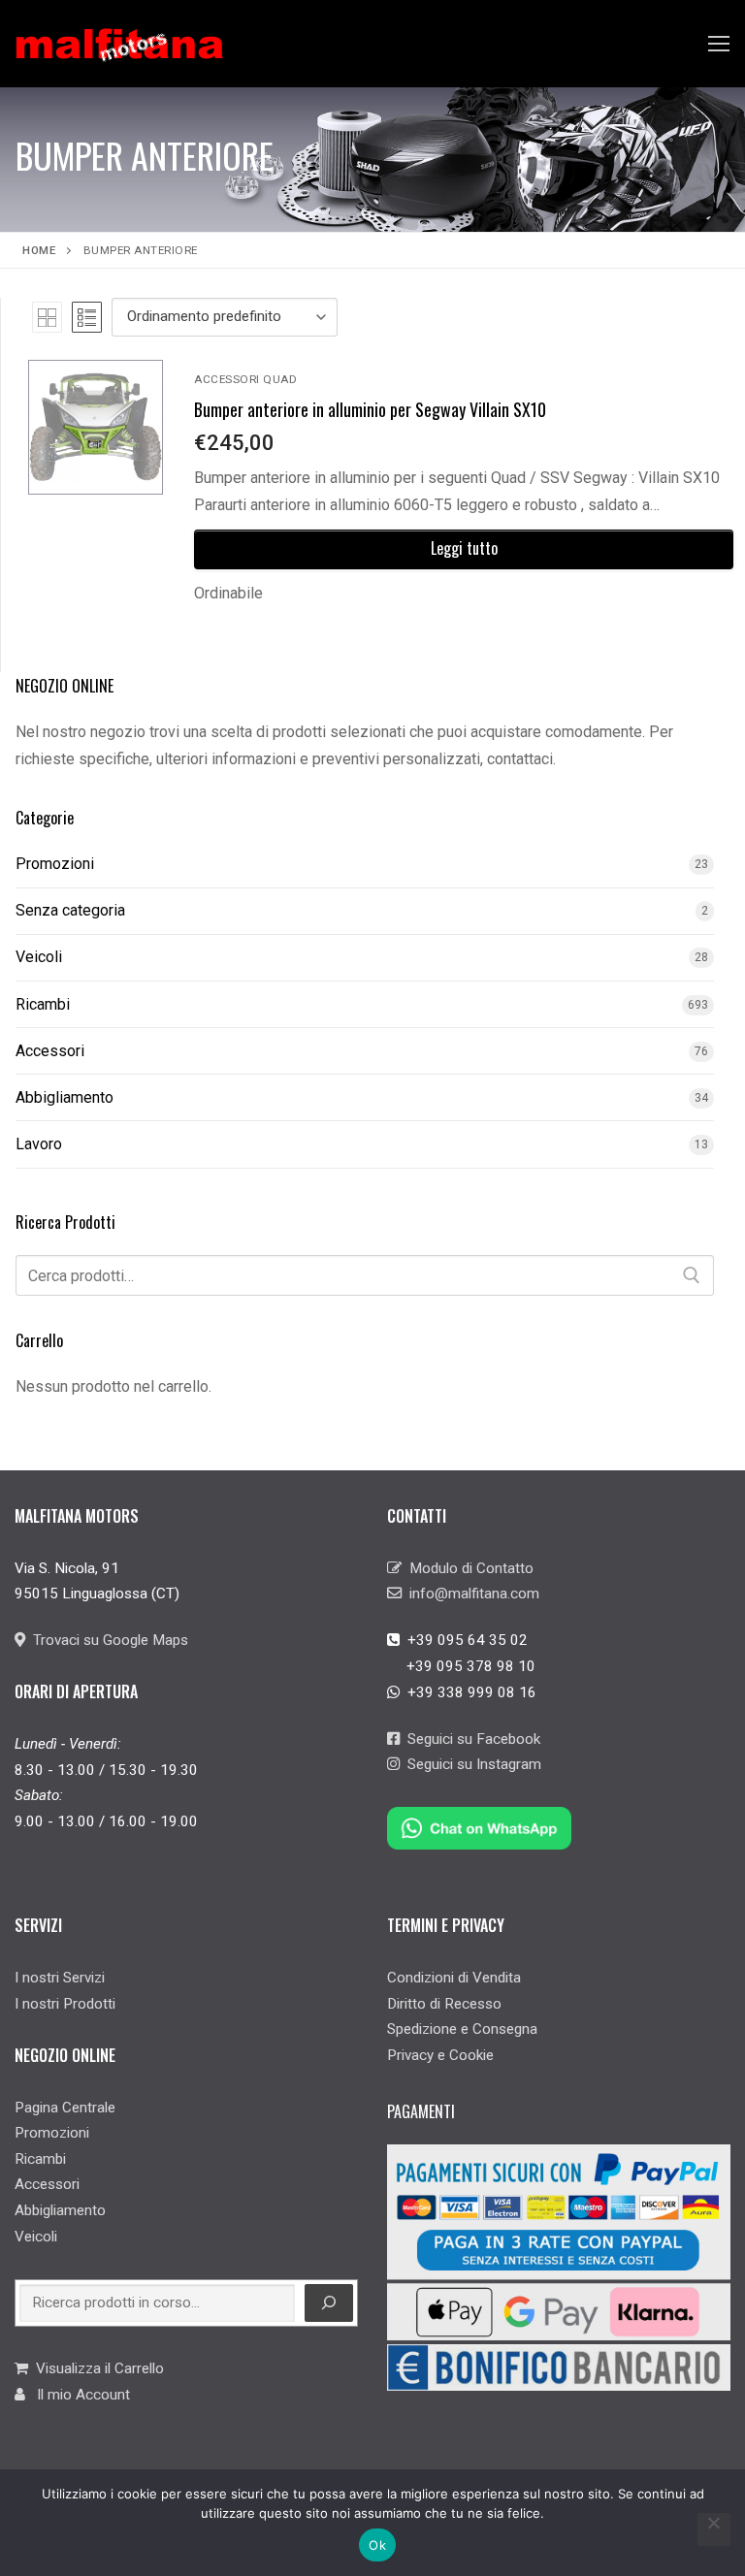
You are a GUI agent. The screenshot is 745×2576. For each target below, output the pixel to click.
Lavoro (39, 1144)
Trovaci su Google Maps (107, 1640)
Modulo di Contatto (468, 1568)
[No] (714, 2529)
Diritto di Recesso (444, 2004)
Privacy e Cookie (440, 2055)
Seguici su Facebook (470, 1739)
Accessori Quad (245, 379)
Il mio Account (78, 2395)
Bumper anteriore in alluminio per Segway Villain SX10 (370, 409)
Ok (377, 2545)
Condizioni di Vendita (454, 1978)
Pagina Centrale (65, 2108)
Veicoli (39, 957)
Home (39, 250)
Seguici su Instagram (470, 1764)
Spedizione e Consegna (462, 2029)
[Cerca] (692, 1275)
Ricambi (43, 1004)
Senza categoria (70, 910)
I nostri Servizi (60, 1978)
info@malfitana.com (470, 1594)
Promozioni (55, 864)
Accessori (50, 1051)
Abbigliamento (65, 1097)
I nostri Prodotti (65, 2004)
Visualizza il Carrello (96, 2368)
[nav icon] (719, 44)
